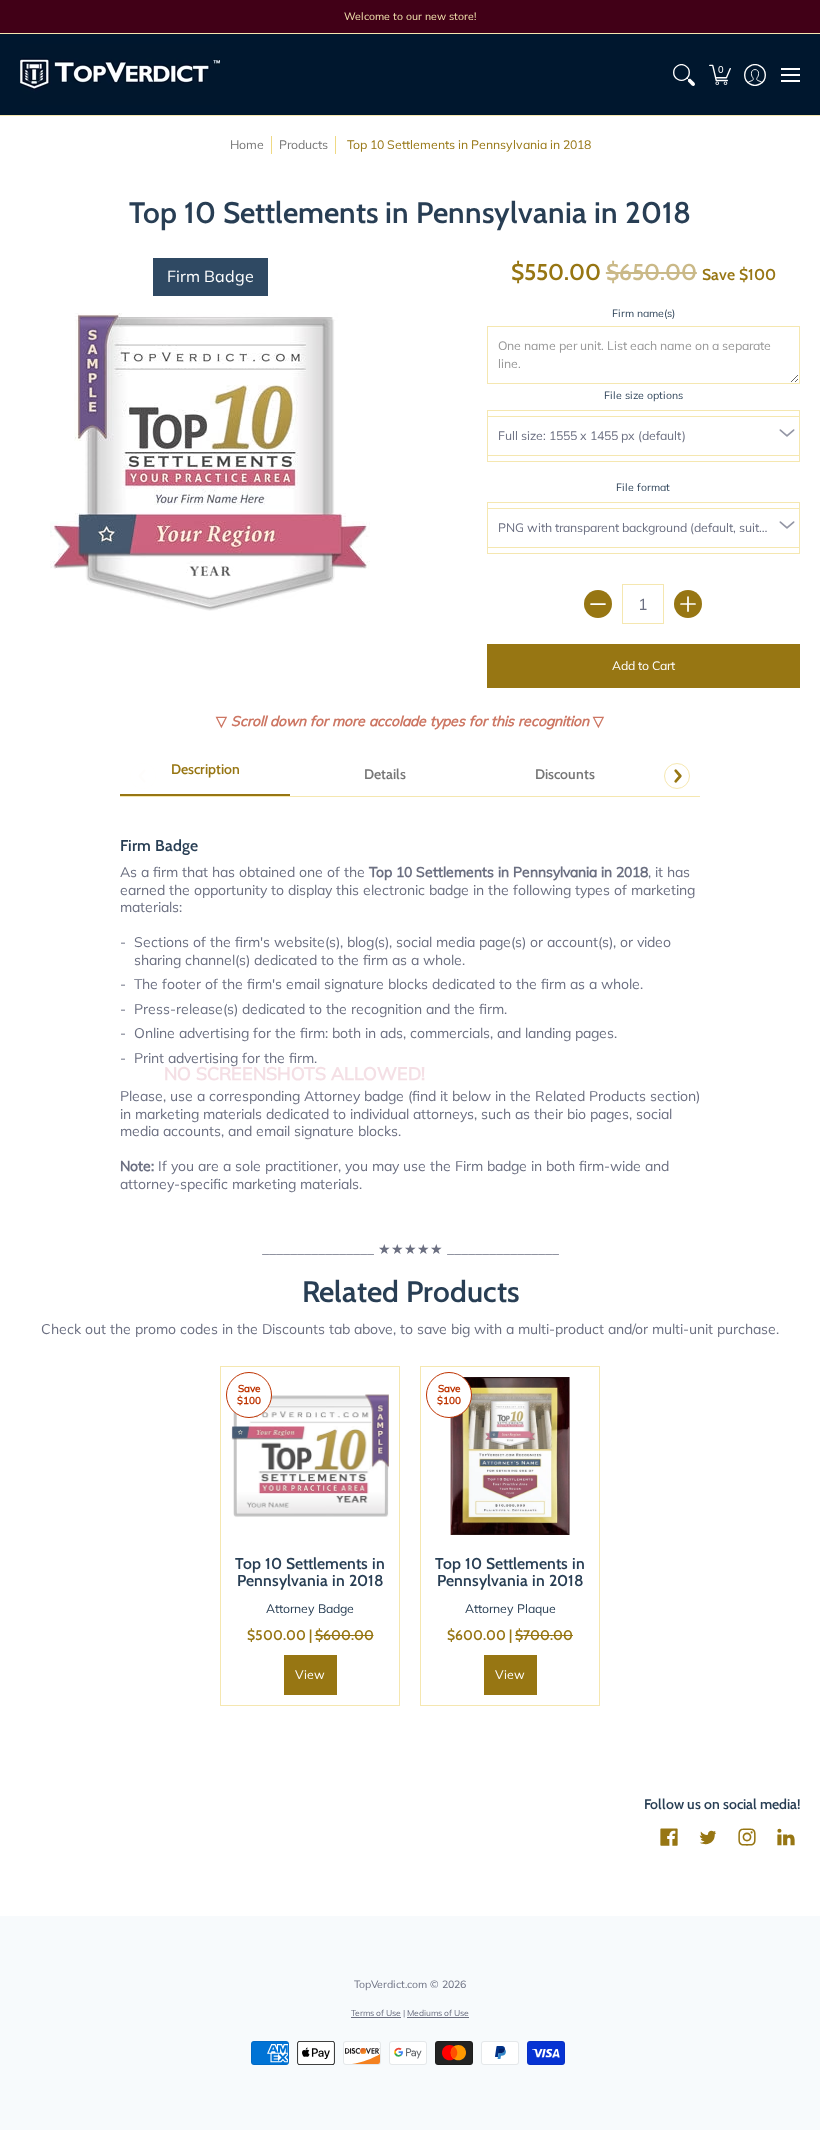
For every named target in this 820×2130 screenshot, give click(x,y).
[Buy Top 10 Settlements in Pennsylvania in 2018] (310, 1456)
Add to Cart (643, 665)
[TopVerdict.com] (120, 74)
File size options (643, 395)
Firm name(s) (643, 313)
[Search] (684, 74)
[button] (719, 74)
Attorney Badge (310, 1608)
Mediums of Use (438, 2012)
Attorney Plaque (510, 1608)
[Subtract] (598, 604)
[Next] (677, 776)
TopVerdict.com (390, 1984)
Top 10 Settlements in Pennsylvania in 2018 (310, 1572)
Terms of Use (376, 2012)
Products (303, 144)
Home (247, 144)
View (310, 1674)
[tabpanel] (410, 1003)
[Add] (688, 604)
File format (643, 487)
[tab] (205, 776)
